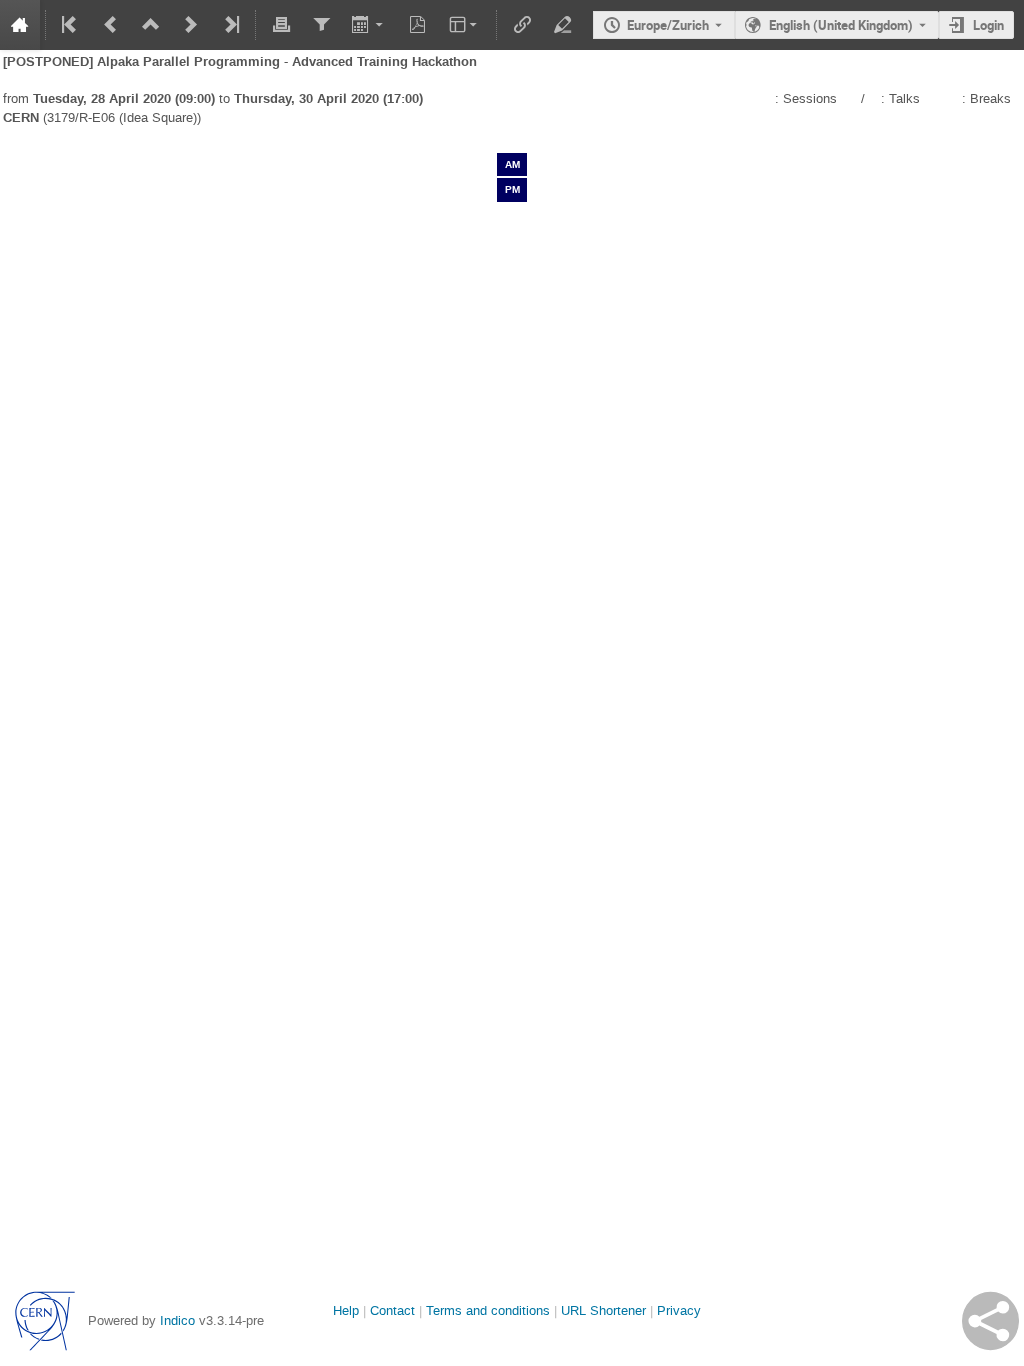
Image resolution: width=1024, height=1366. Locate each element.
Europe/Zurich (668, 25)
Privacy (679, 1310)
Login (988, 25)
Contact (392, 1310)
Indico (177, 1320)
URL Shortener (603, 1310)
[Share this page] (990, 1321)
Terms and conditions (488, 1310)
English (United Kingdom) (841, 25)
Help (346, 1310)
